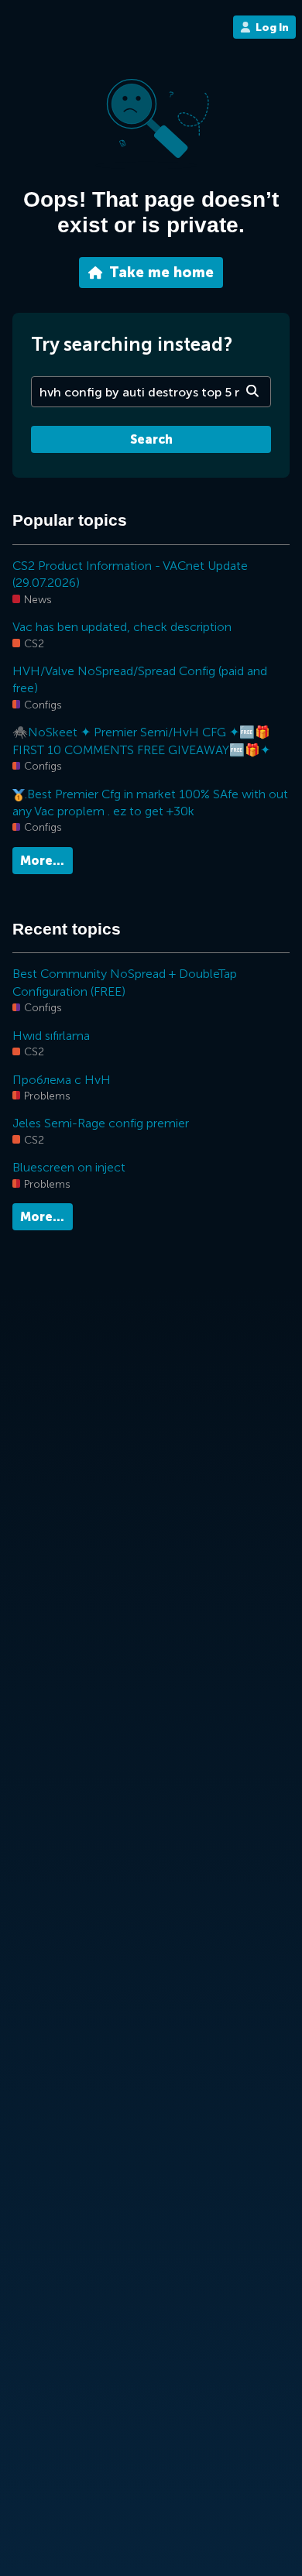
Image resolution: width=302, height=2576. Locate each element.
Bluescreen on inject (69, 1167)
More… (42, 861)
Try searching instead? (132, 344)
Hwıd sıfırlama (51, 1036)
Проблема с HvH (62, 1080)
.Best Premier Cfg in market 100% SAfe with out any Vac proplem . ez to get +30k (150, 803)
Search (151, 439)
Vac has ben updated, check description (122, 627)
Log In (272, 27)
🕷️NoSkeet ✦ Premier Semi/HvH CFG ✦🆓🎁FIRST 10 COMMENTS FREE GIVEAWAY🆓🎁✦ (141, 741)
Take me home (161, 273)
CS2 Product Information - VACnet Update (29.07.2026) (130, 574)
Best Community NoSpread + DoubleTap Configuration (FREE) (125, 982)
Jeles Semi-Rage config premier (101, 1123)
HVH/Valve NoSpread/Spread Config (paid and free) (140, 679)
